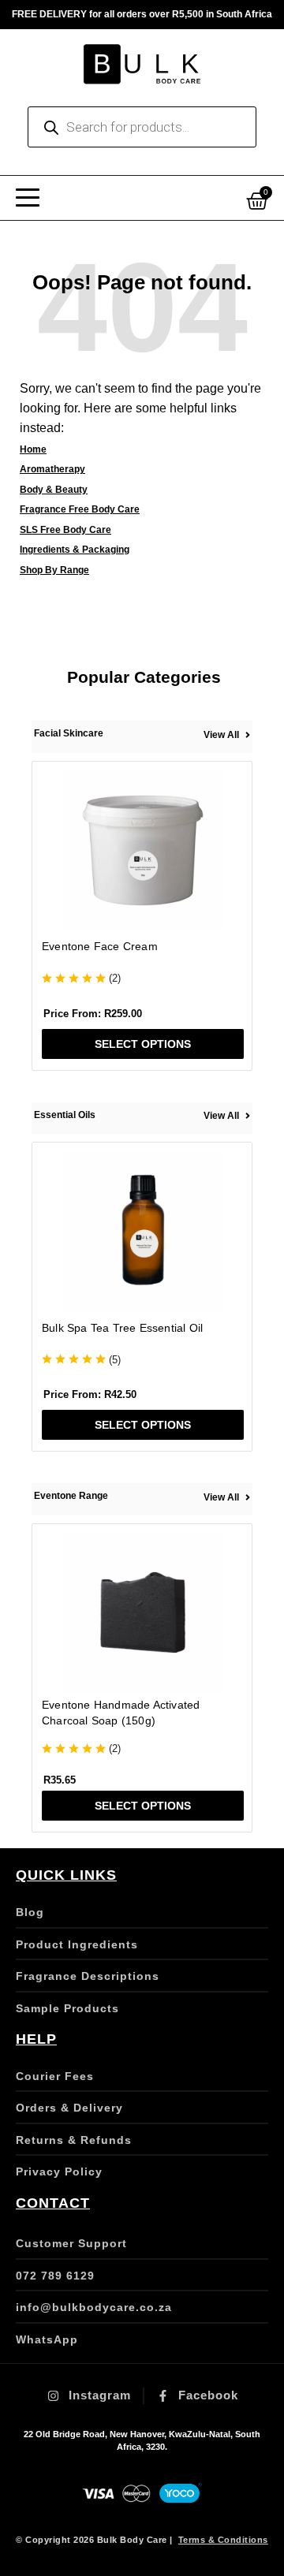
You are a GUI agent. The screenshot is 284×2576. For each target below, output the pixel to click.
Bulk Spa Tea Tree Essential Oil (122, 1328)
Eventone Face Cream (100, 946)
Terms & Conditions (223, 2540)
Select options (143, 1044)
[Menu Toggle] (28, 198)
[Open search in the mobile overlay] (142, 127)
